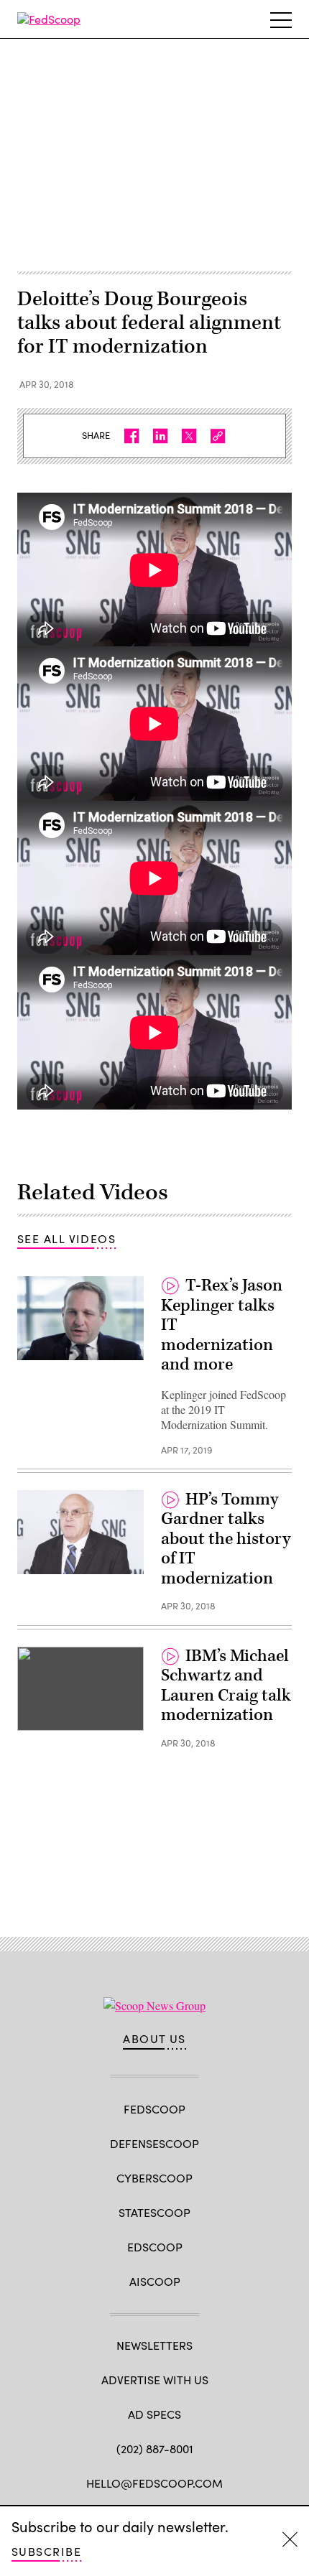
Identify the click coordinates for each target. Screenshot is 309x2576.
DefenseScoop (154, 2143)
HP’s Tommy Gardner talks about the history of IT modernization (226, 1539)
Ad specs (154, 2414)
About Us (154, 2039)
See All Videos (66, 1238)
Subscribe (46, 2551)
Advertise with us (155, 2380)
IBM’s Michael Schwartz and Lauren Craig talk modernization (226, 1686)
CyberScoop (154, 2178)
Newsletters (154, 2345)
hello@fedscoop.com (154, 2483)
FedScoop (154, 2109)
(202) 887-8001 (155, 2449)
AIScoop (155, 2281)
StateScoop (154, 2212)
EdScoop (155, 2247)
